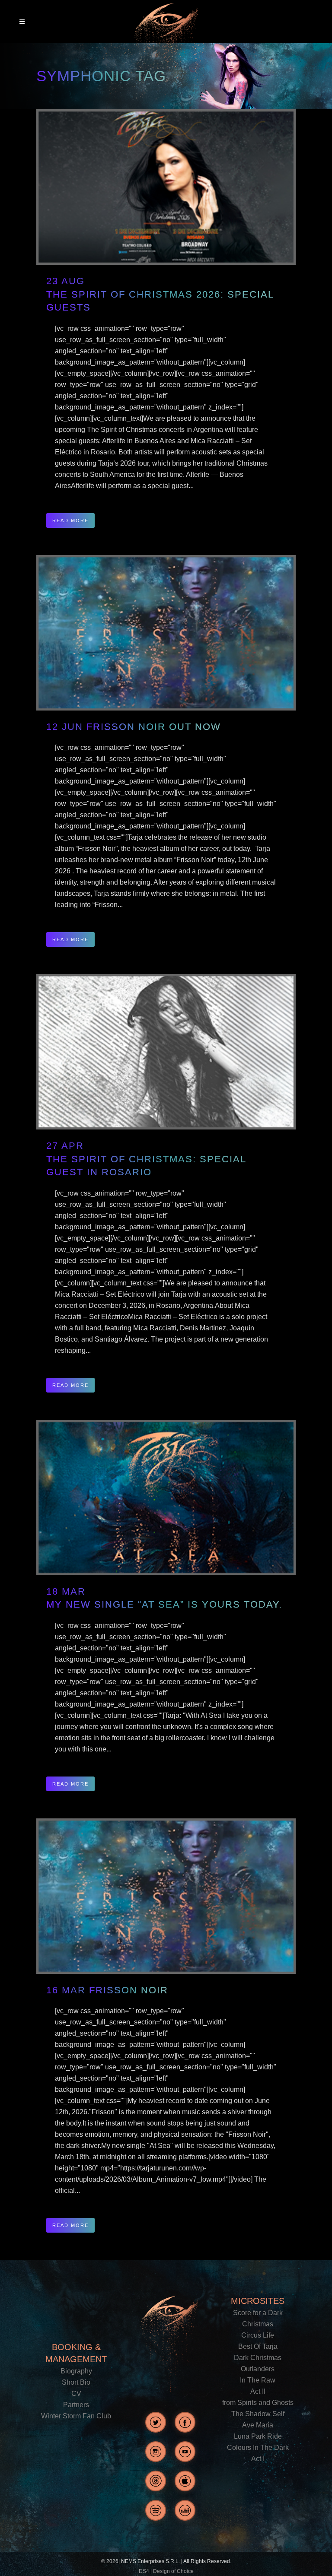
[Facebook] (185, 2422)
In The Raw (258, 2380)
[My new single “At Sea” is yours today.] (166, 1497)
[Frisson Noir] (166, 1896)
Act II (258, 2391)
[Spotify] (156, 2510)
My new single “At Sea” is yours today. (164, 1604)
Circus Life (258, 2335)
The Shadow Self (258, 2414)
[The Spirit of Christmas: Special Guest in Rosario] (166, 1052)
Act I (258, 2459)
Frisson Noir (129, 1990)
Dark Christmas (258, 2358)
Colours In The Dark (258, 2448)
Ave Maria (258, 2425)
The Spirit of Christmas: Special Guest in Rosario (146, 1166)
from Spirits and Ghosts (258, 2403)
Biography (76, 2371)
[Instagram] (156, 2452)
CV (76, 2394)
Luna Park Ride (258, 2436)
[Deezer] (185, 2510)
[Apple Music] (185, 2481)
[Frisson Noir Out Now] (166, 633)
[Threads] (156, 2481)
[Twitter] (156, 2422)
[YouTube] (185, 2452)
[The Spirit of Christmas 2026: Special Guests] (166, 187)
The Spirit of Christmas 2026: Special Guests (160, 301)
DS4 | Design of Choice (166, 2571)
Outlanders (258, 2369)
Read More (70, 520)
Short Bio (76, 2382)
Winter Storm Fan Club (76, 2416)
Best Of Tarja (258, 2346)
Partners (76, 2405)
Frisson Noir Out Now (154, 727)
